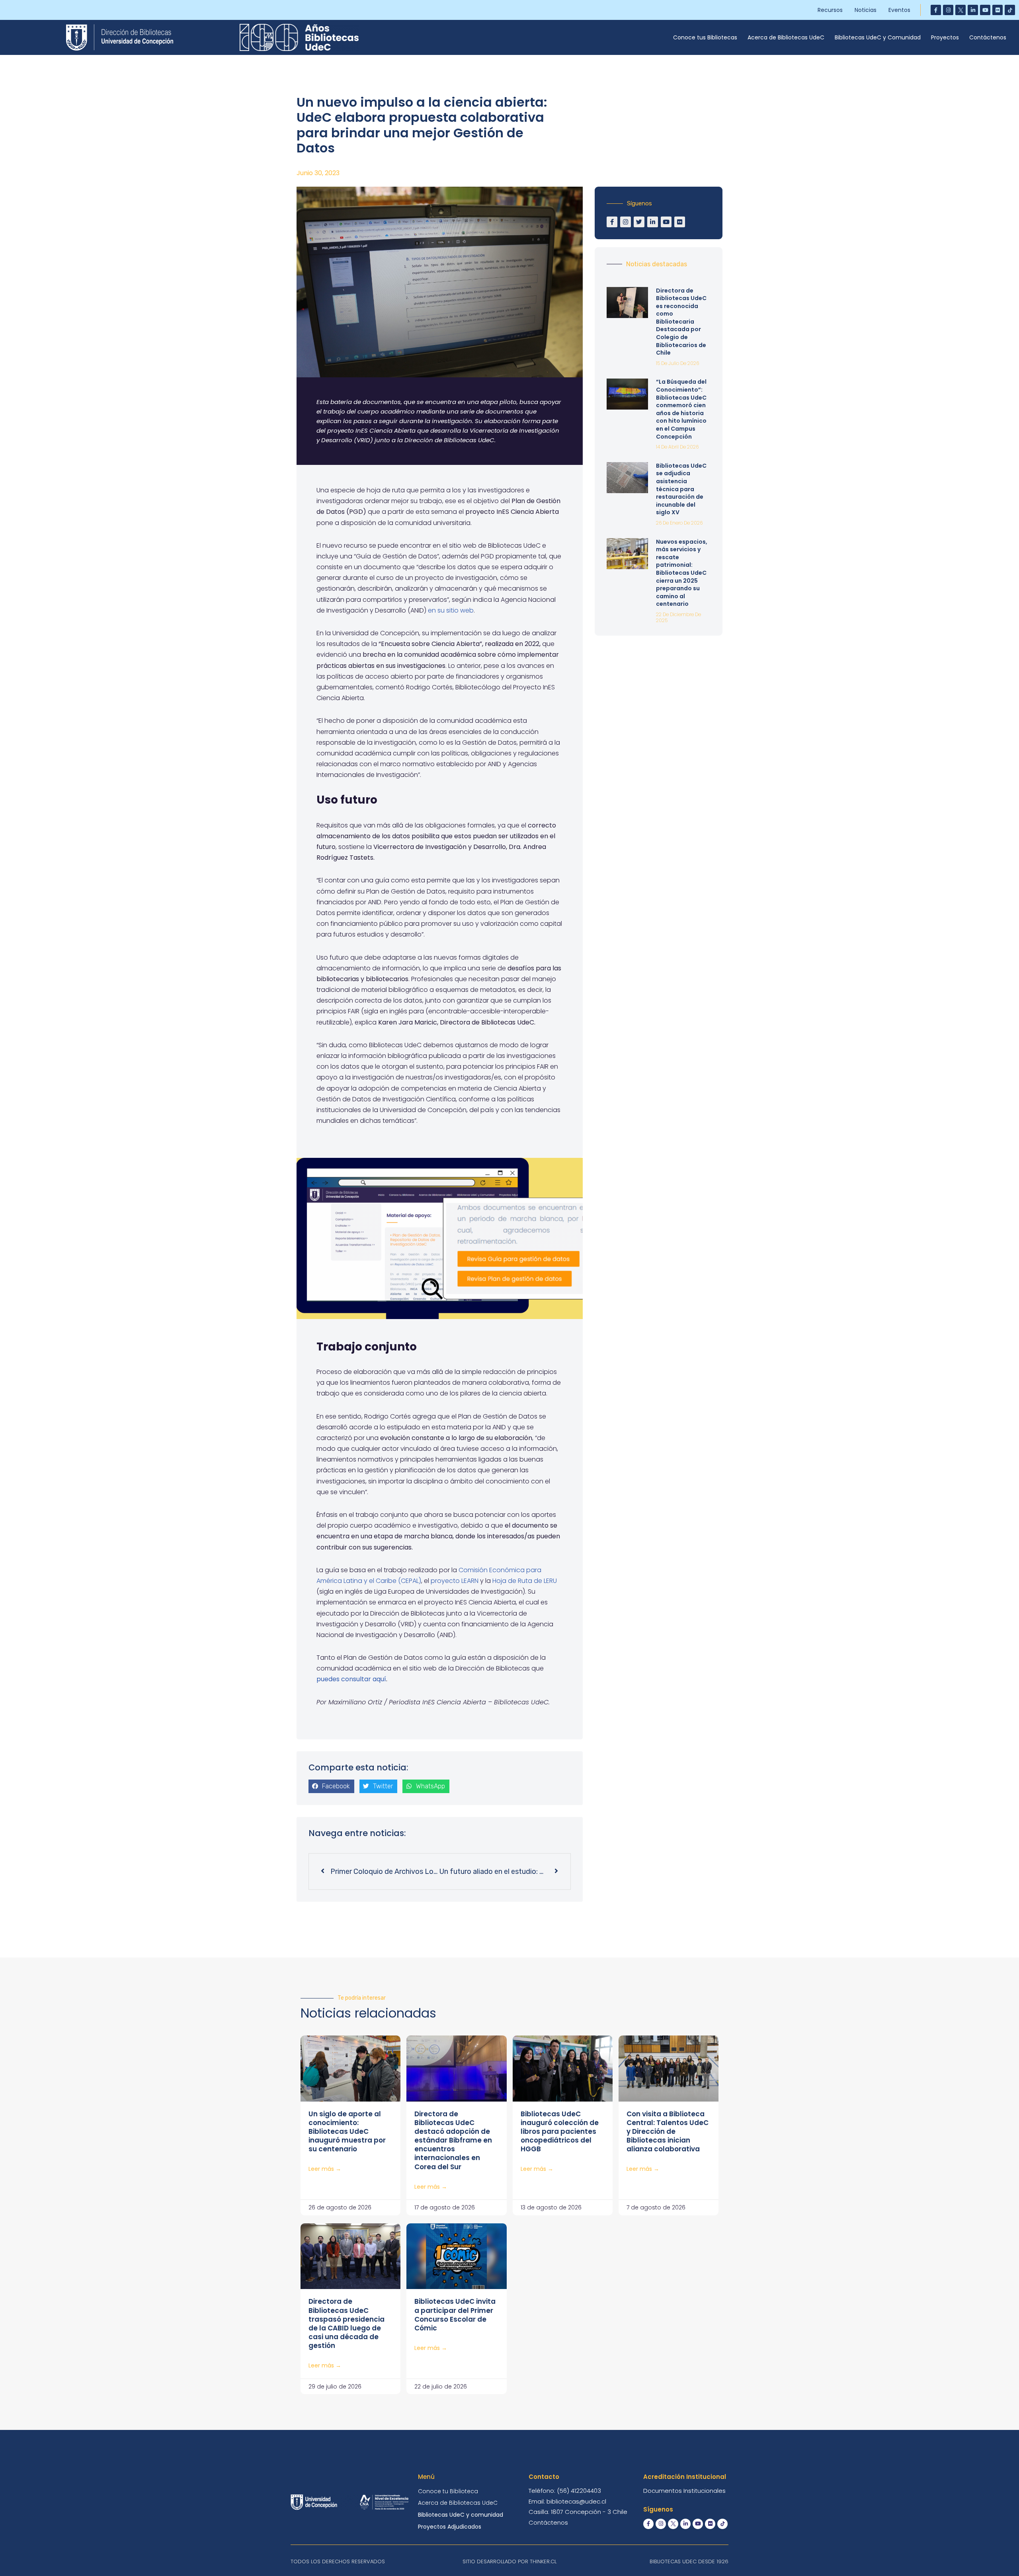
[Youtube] (985, 10)
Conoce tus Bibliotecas (705, 37)
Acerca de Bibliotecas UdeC (786, 37)
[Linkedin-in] (973, 10)
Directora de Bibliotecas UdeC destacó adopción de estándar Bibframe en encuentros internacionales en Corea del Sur (453, 2140)
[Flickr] (998, 10)
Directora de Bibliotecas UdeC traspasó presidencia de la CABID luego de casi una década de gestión (346, 2323)
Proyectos (945, 37)
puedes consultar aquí (351, 1679)
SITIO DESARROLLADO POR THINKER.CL (509, 2561)
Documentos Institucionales (684, 2491)
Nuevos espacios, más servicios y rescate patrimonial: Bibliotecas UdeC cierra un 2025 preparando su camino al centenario (682, 573)
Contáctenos (988, 37)
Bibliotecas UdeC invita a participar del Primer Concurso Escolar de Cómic (455, 2314)
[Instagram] (948, 10)
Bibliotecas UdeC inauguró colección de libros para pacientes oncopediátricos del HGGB (560, 2131)
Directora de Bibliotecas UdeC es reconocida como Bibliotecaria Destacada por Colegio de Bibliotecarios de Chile (681, 322)
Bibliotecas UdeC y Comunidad (878, 37)
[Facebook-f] (936, 10)
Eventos (899, 10)
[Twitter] (639, 222)
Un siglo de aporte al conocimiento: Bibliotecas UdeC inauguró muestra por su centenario (347, 2131)
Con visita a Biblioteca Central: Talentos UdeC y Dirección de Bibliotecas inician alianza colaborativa (668, 2131)
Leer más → (325, 2169)
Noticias (866, 10)
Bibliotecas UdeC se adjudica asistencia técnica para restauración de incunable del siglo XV (681, 489)
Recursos (830, 10)
